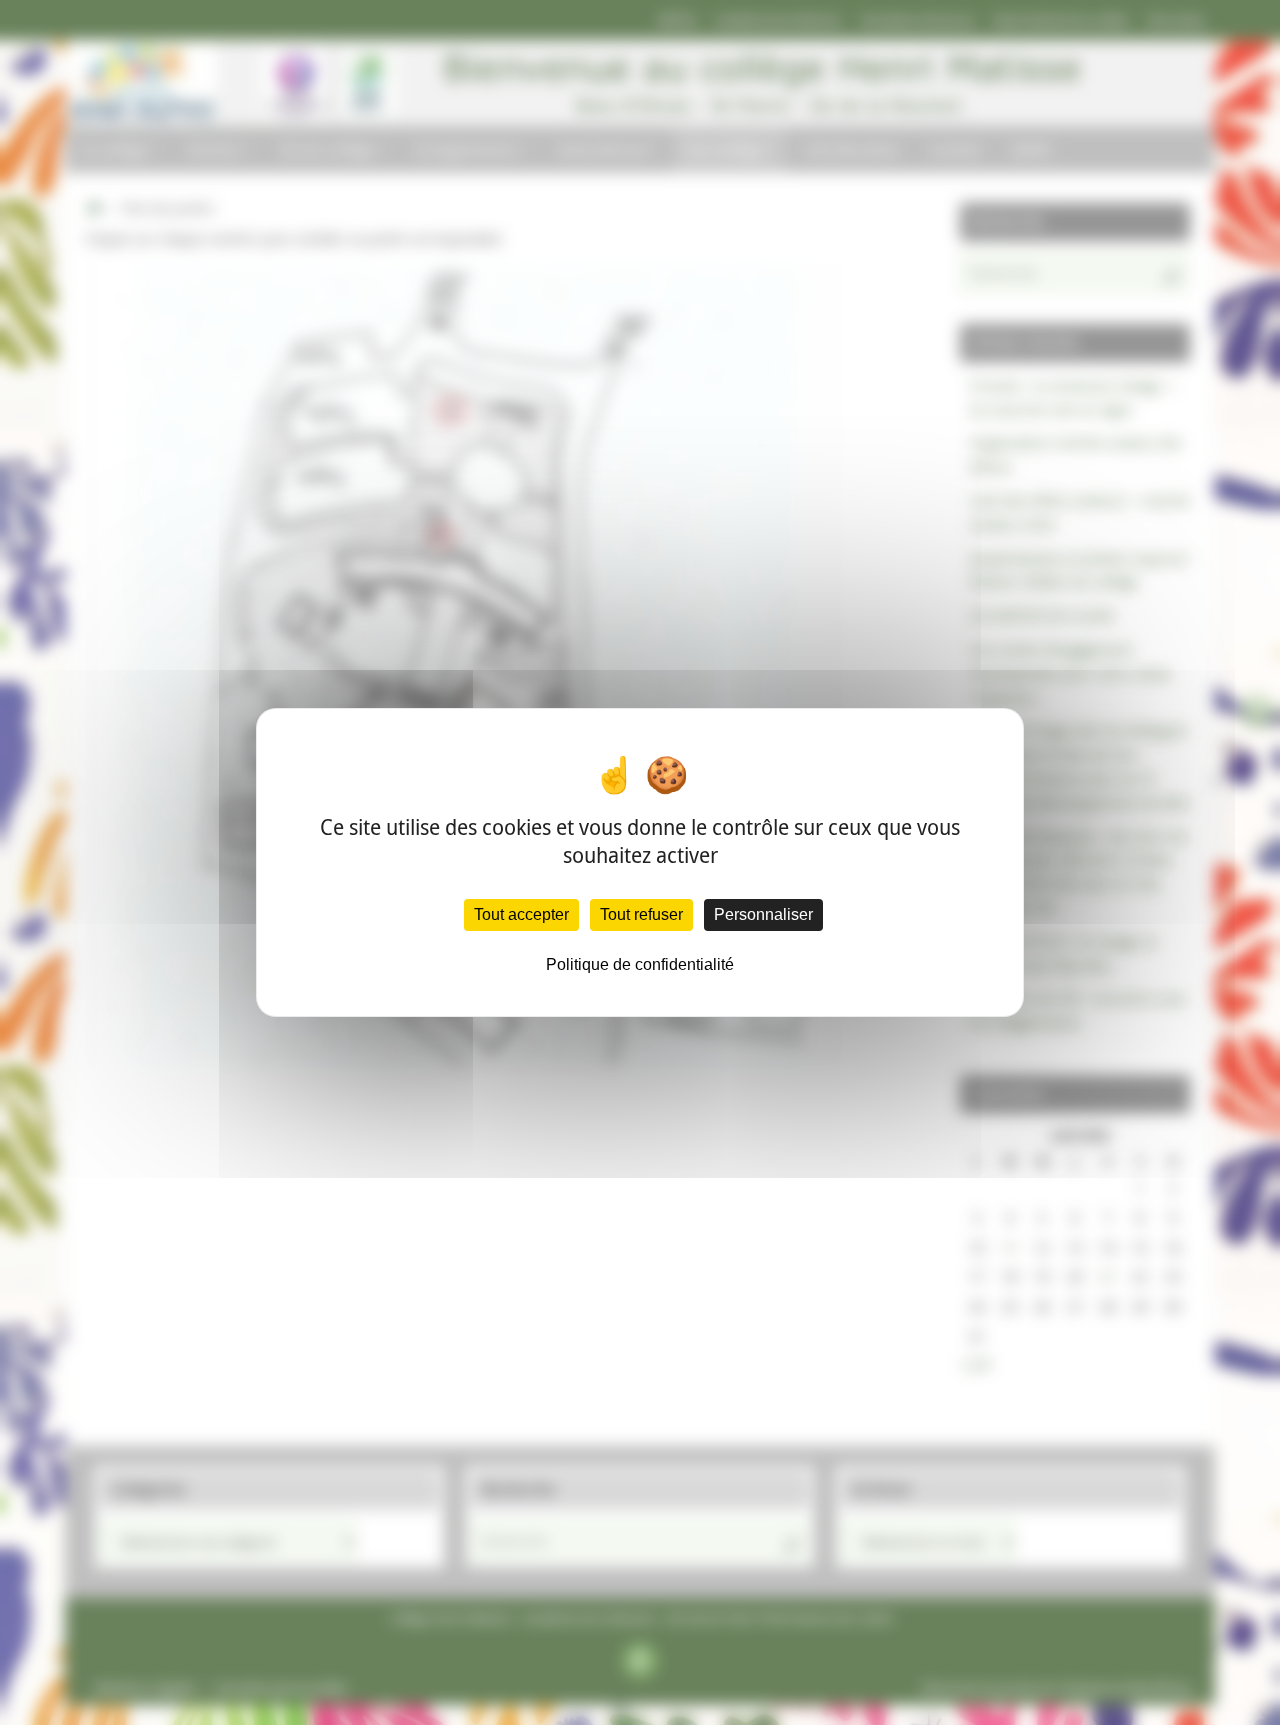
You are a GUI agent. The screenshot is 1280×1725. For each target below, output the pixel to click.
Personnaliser (763, 914)
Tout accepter (521, 914)
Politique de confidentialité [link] (640, 964)
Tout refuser (641, 914)
